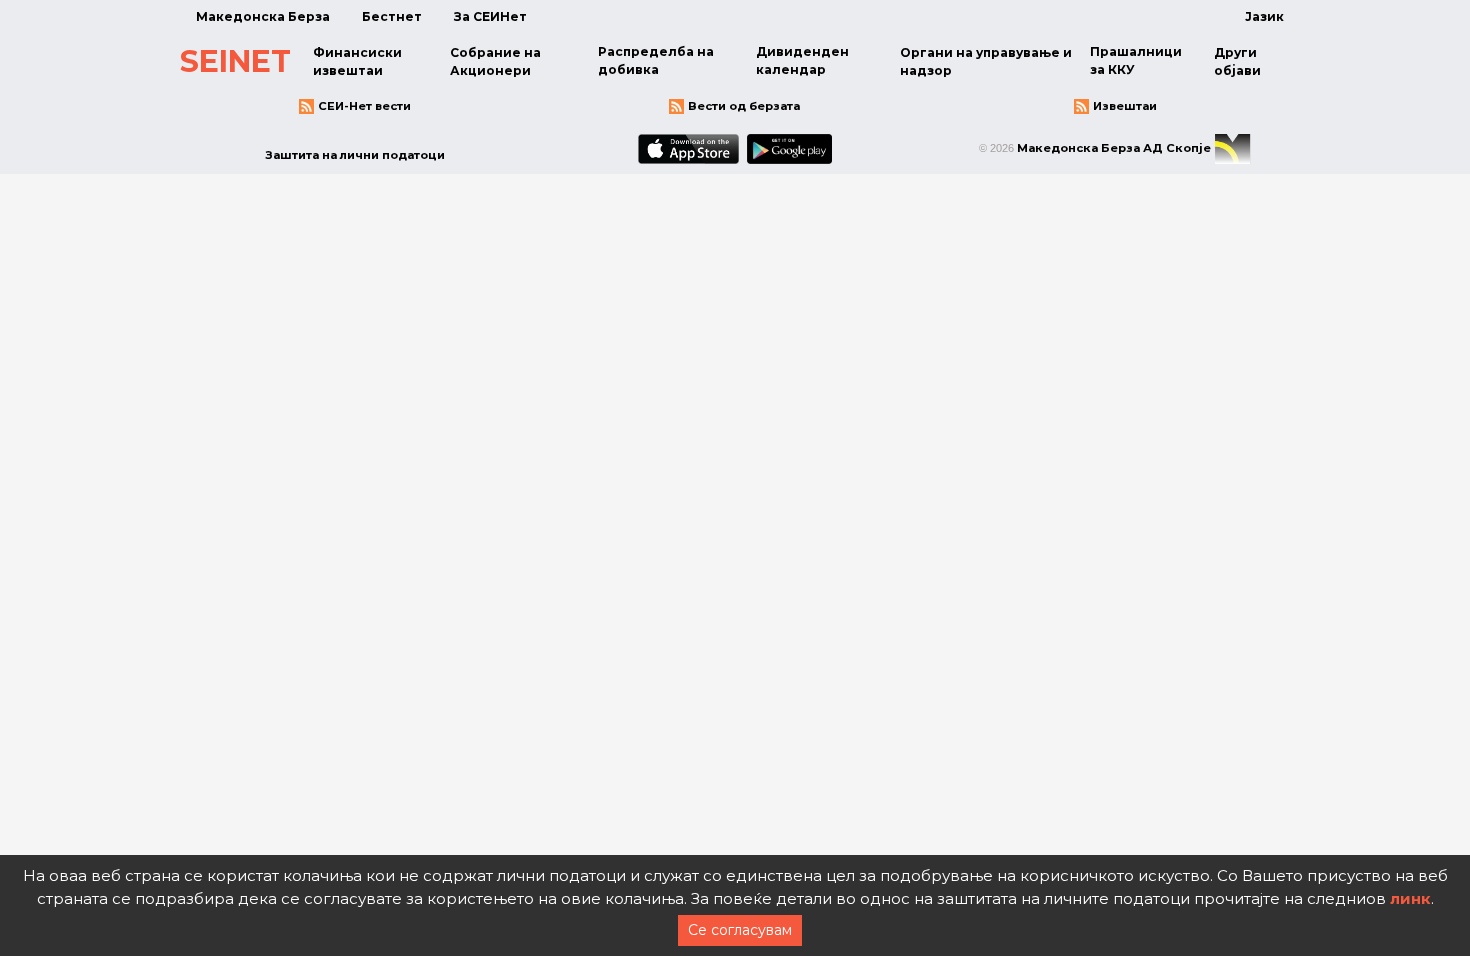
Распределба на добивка (656, 60)
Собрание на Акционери (495, 61)
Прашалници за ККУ (1136, 60)
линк (1410, 898)
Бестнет (392, 16)
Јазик (1264, 16)
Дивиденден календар (802, 60)
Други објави (1237, 61)
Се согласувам (740, 930)
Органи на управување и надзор (986, 61)
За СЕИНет (490, 16)
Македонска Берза (263, 16)
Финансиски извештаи (357, 61)
